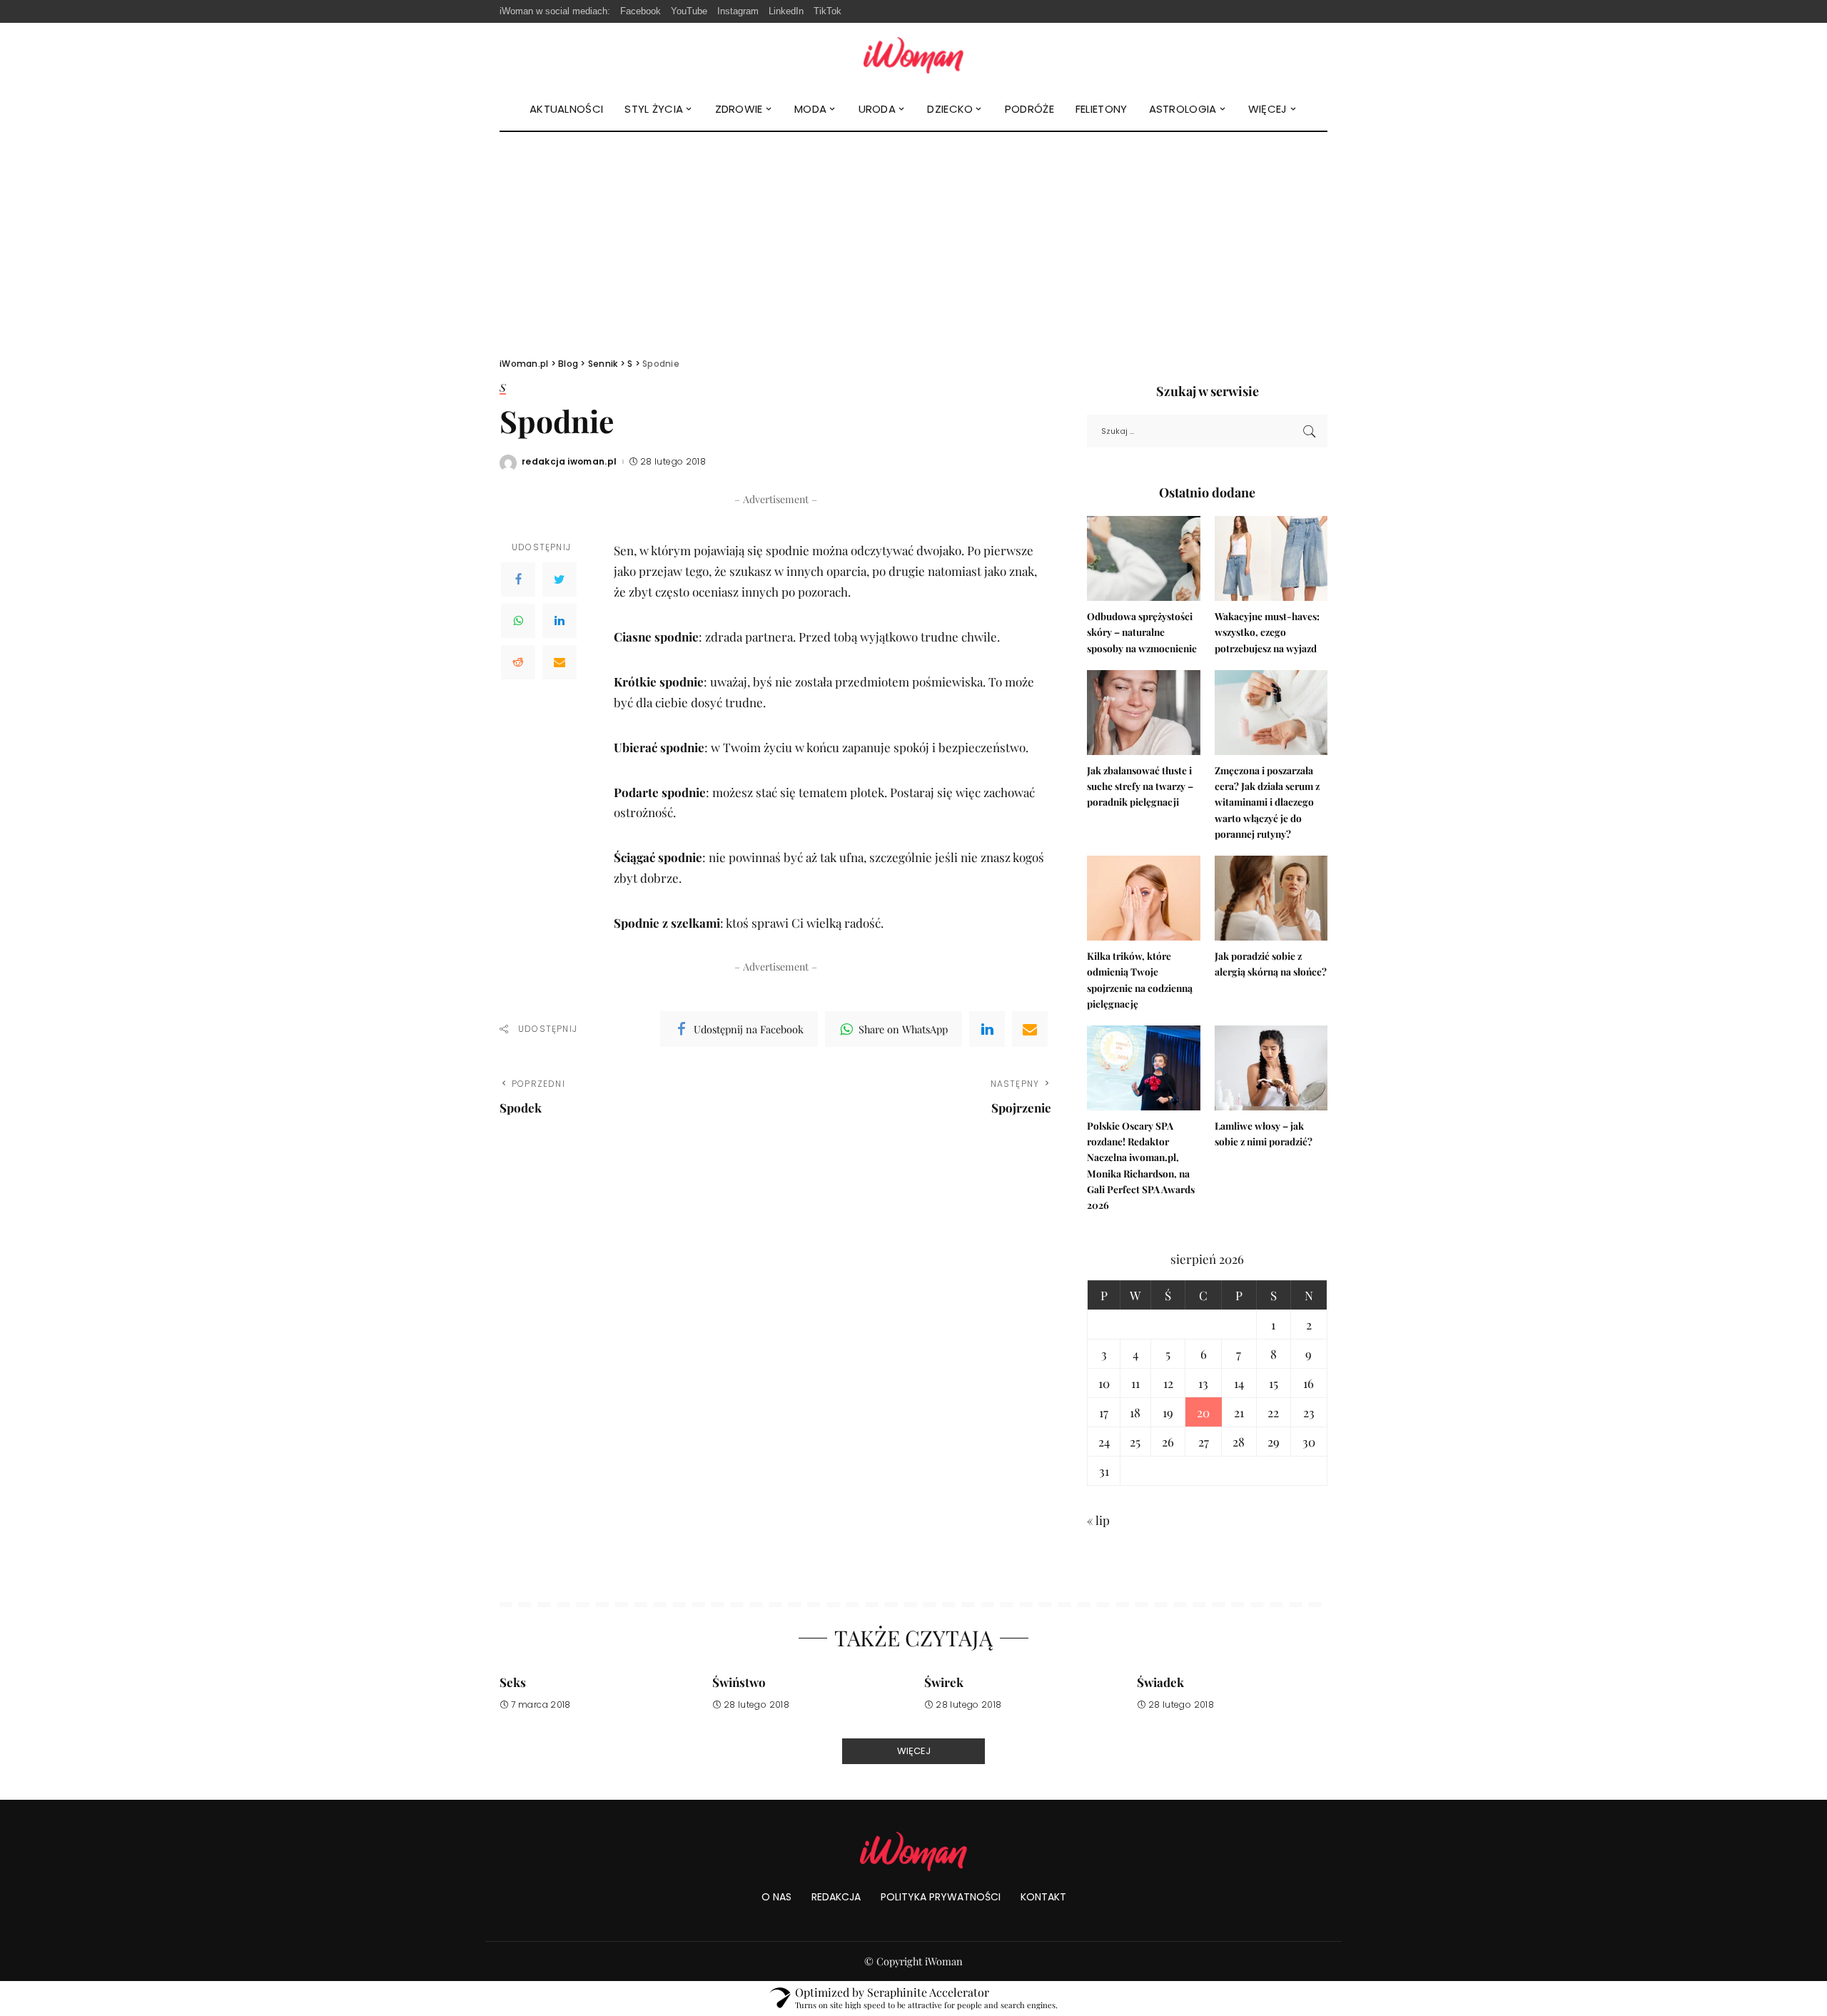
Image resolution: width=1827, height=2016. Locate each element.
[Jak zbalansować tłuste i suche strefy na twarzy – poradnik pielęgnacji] (1143, 713)
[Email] (560, 662)
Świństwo (739, 1682)
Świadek (1160, 1682)
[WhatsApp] (518, 621)
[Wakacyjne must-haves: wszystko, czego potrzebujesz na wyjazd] (1271, 558)
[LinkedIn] (560, 621)
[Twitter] (560, 579)
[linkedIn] (987, 1029)
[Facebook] (518, 579)
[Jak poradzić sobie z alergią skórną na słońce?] (1271, 898)
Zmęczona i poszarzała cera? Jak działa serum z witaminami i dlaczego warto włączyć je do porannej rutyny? (1267, 802)
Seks (513, 1682)
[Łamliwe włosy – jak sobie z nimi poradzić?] (1271, 1068)
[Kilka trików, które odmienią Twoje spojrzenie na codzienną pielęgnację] (1143, 898)
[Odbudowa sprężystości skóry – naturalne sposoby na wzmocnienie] (1143, 558)
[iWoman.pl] (913, 55)
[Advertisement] (913, 239)
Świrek (944, 1682)
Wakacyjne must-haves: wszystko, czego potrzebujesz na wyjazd (1267, 632)
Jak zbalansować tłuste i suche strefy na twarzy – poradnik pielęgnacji (1140, 786)
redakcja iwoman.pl (570, 462)
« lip (1098, 1520)
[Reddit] (518, 662)
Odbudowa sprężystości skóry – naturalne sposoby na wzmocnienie (1142, 632)
